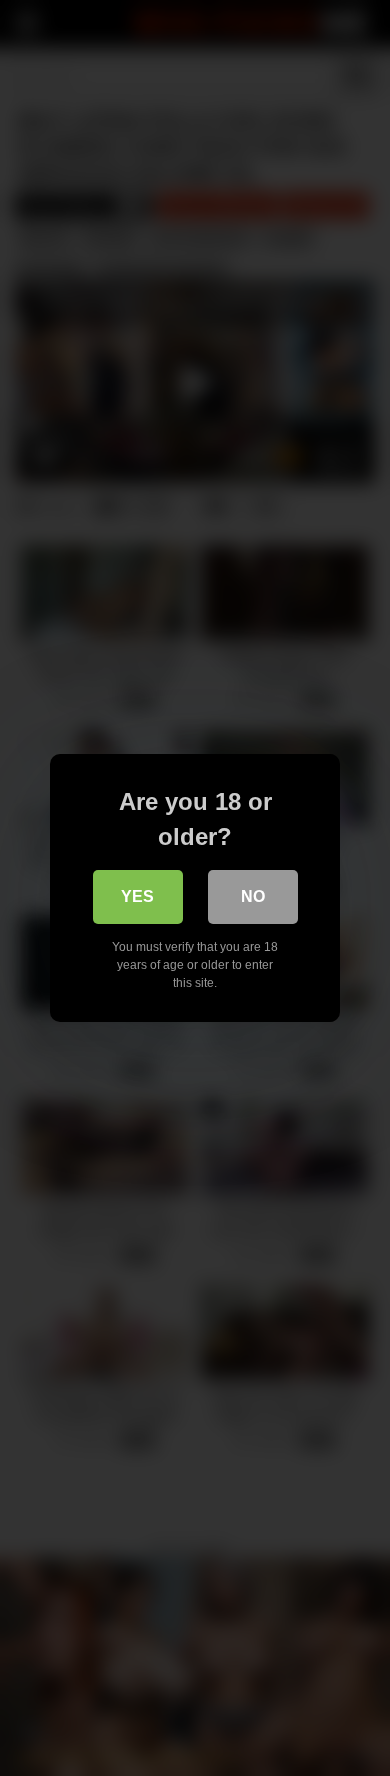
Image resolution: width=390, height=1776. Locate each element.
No (253, 896)
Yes (137, 896)
